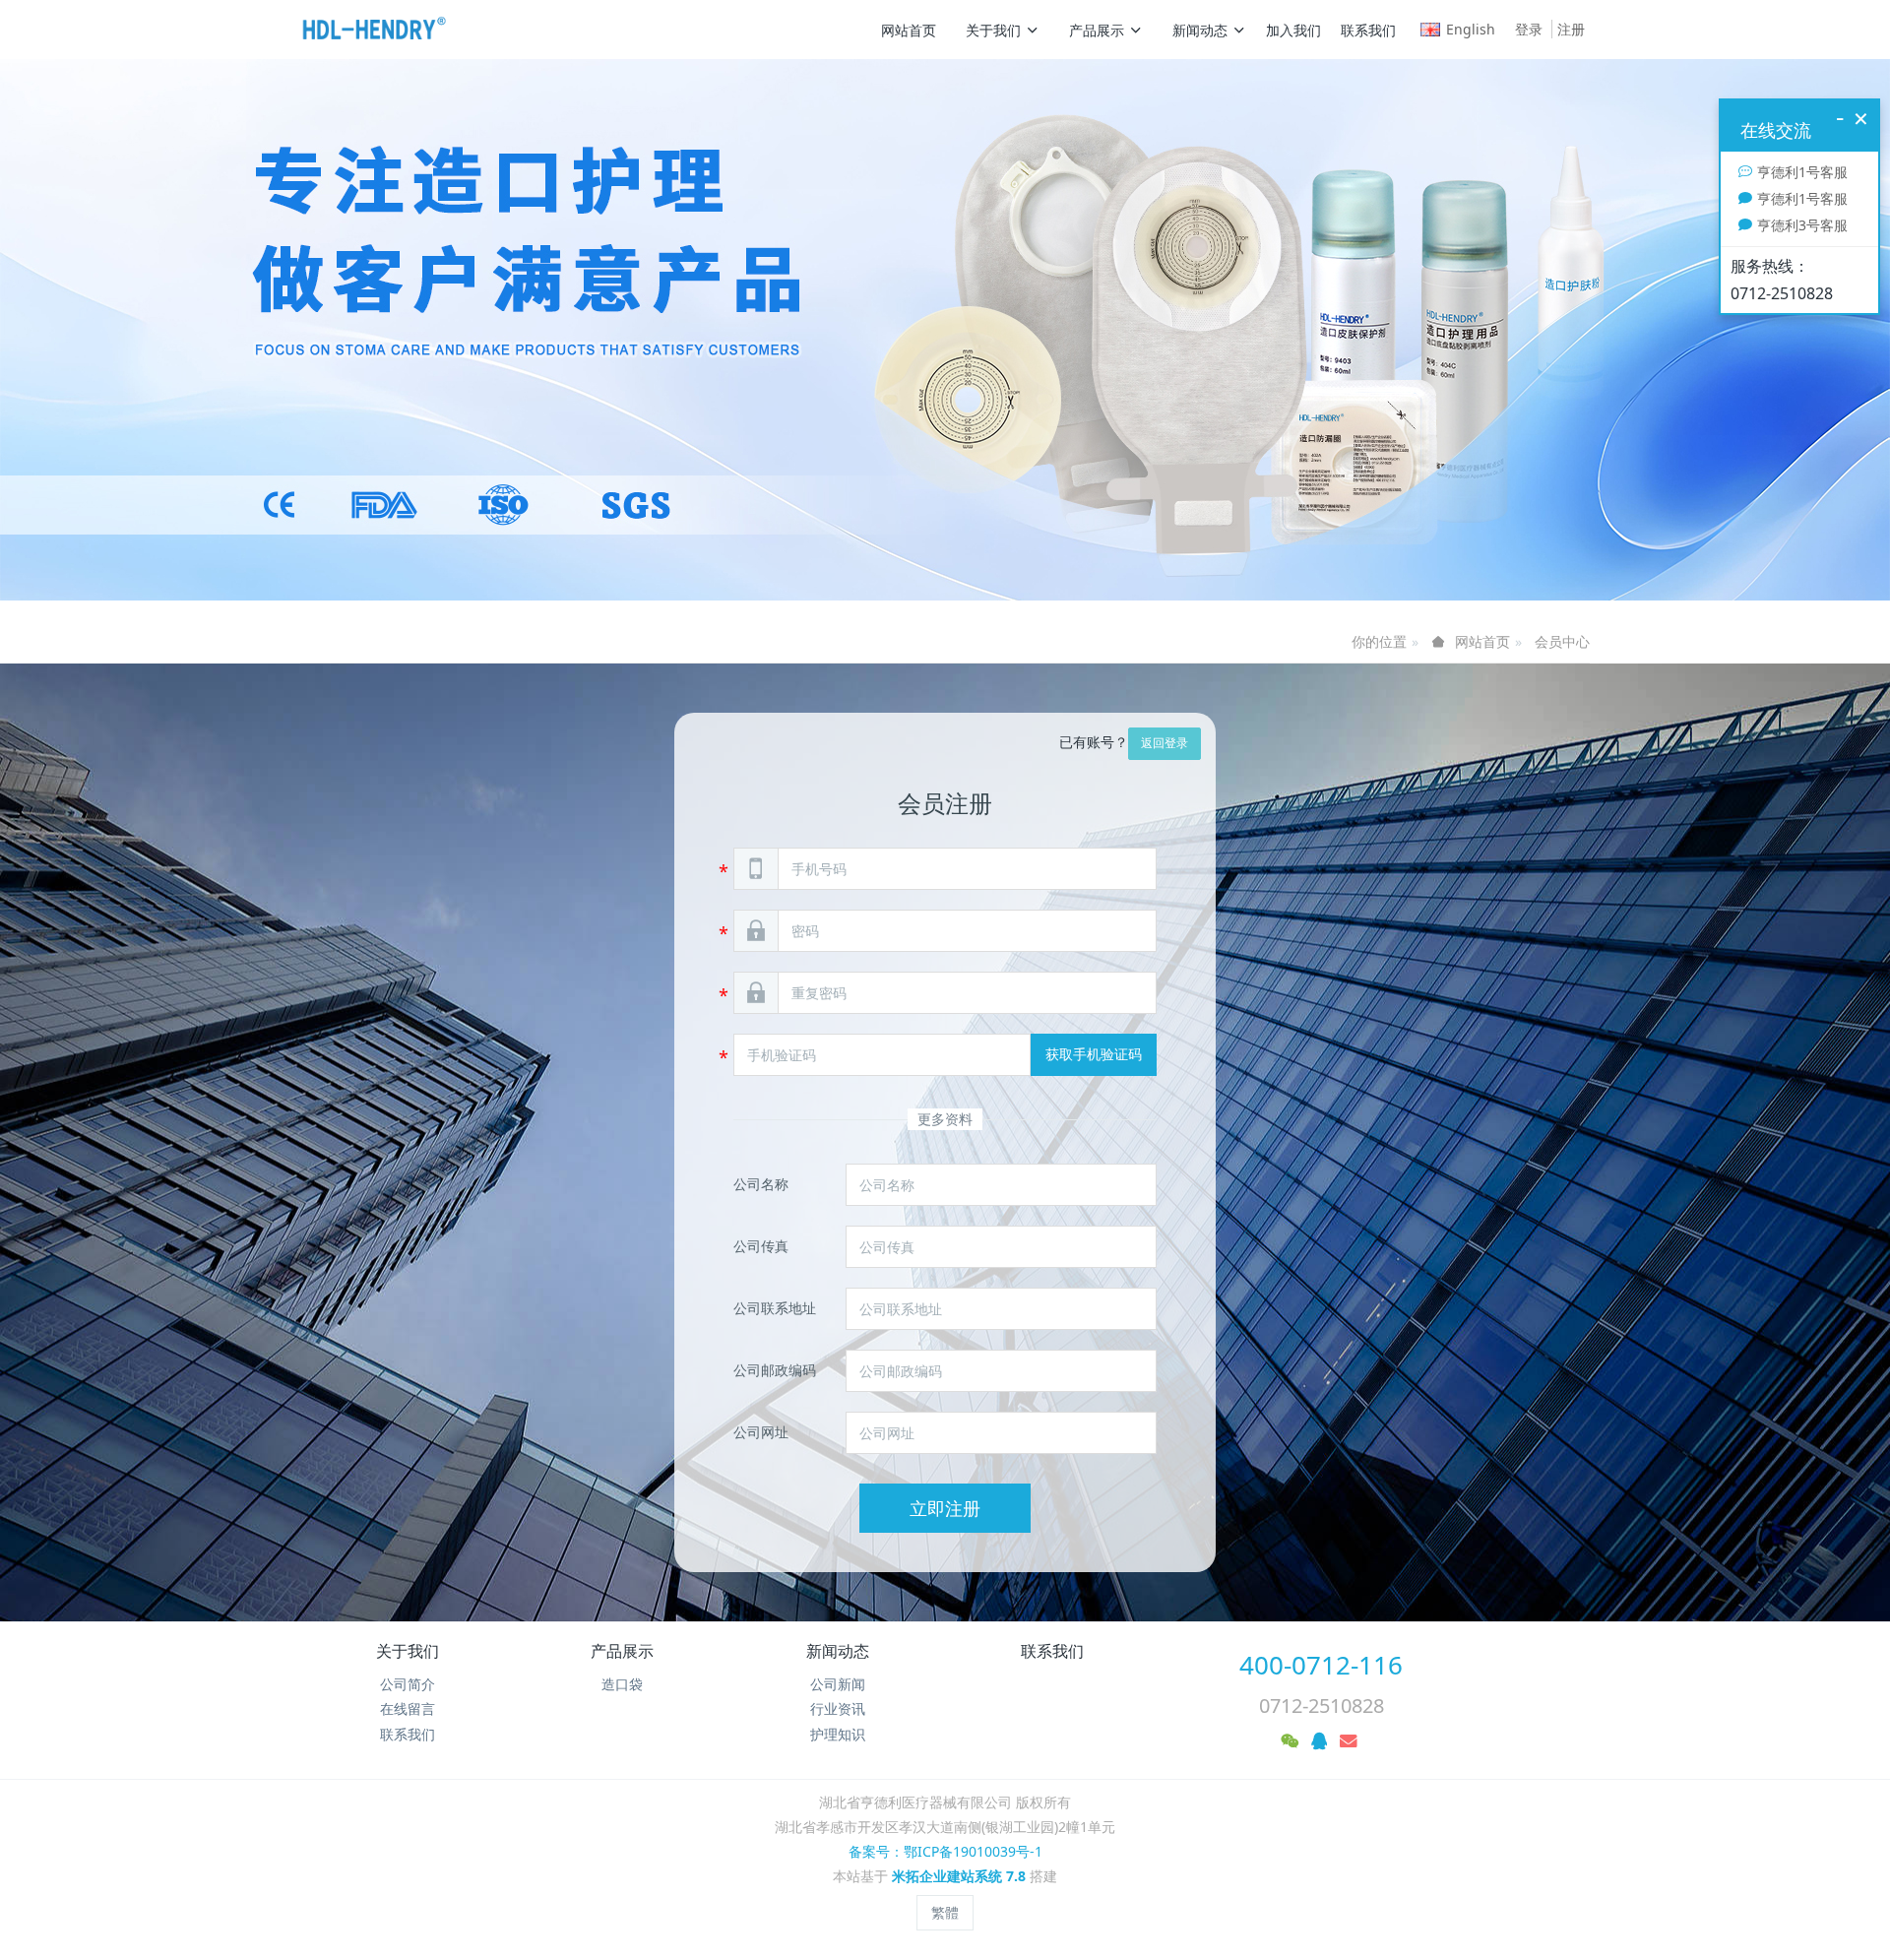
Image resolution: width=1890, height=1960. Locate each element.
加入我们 (1293, 30)
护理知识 (838, 1734)
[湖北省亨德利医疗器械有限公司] (374, 30)
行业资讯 (838, 1708)
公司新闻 (838, 1684)
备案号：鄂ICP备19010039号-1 (945, 1851)
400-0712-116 (1321, 1665)
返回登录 (1165, 743)
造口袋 (622, 1684)
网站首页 (909, 30)
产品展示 (1097, 30)
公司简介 (408, 1684)
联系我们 (1368, 30)
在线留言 (408, 1708)
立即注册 (945, 1508)
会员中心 (1562, 641)
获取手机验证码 (1094, 1054)
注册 (1571, 29)
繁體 (945, 1912)
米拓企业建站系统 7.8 (959, 1876)
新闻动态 (1200, 30)
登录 (1529, 29)
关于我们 (993, 30)
